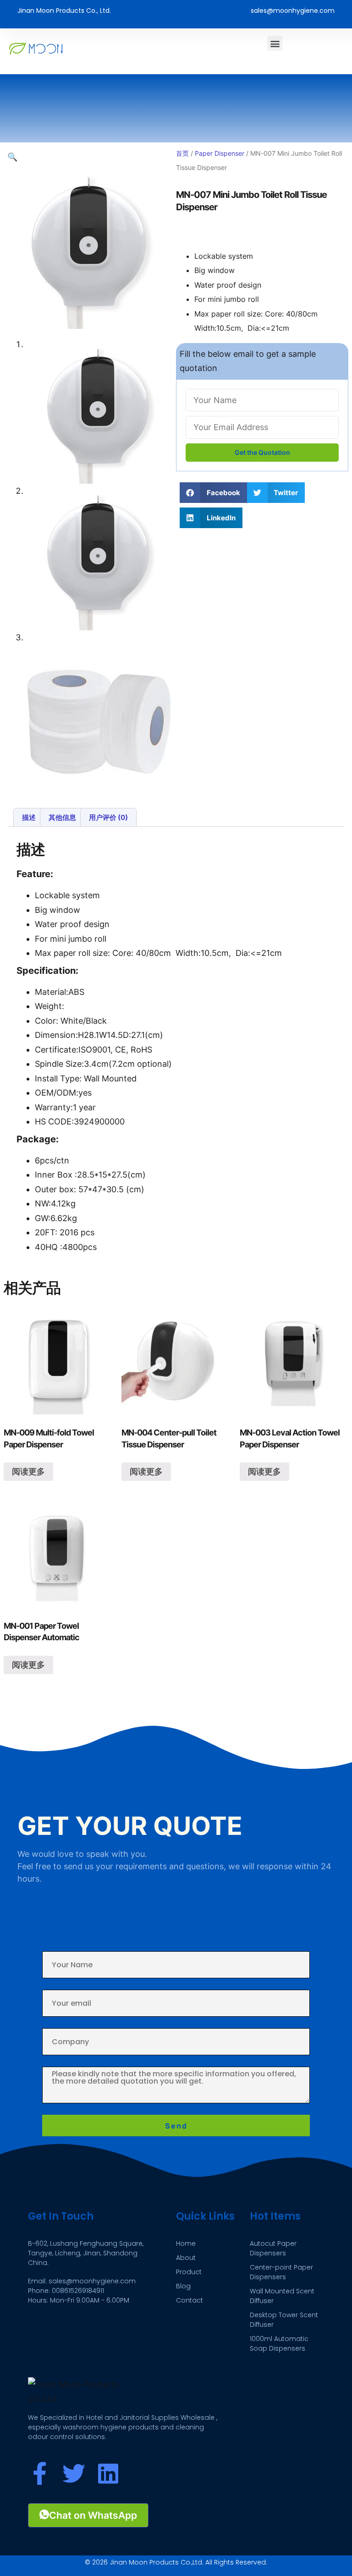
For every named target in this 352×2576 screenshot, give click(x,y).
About (186, 2258)
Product (189, 2272)
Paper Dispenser (220, 153)
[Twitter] (74, 2473)
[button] (275, 43)
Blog (183, 2286)
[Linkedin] (108, 2473)
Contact (190, 2300)
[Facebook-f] (39, 2473)
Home (186, 2243)
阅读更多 (28, 1471)
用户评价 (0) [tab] (108, 817)
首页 (182, 153)
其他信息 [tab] (62, 817)
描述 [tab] (29, 817)
